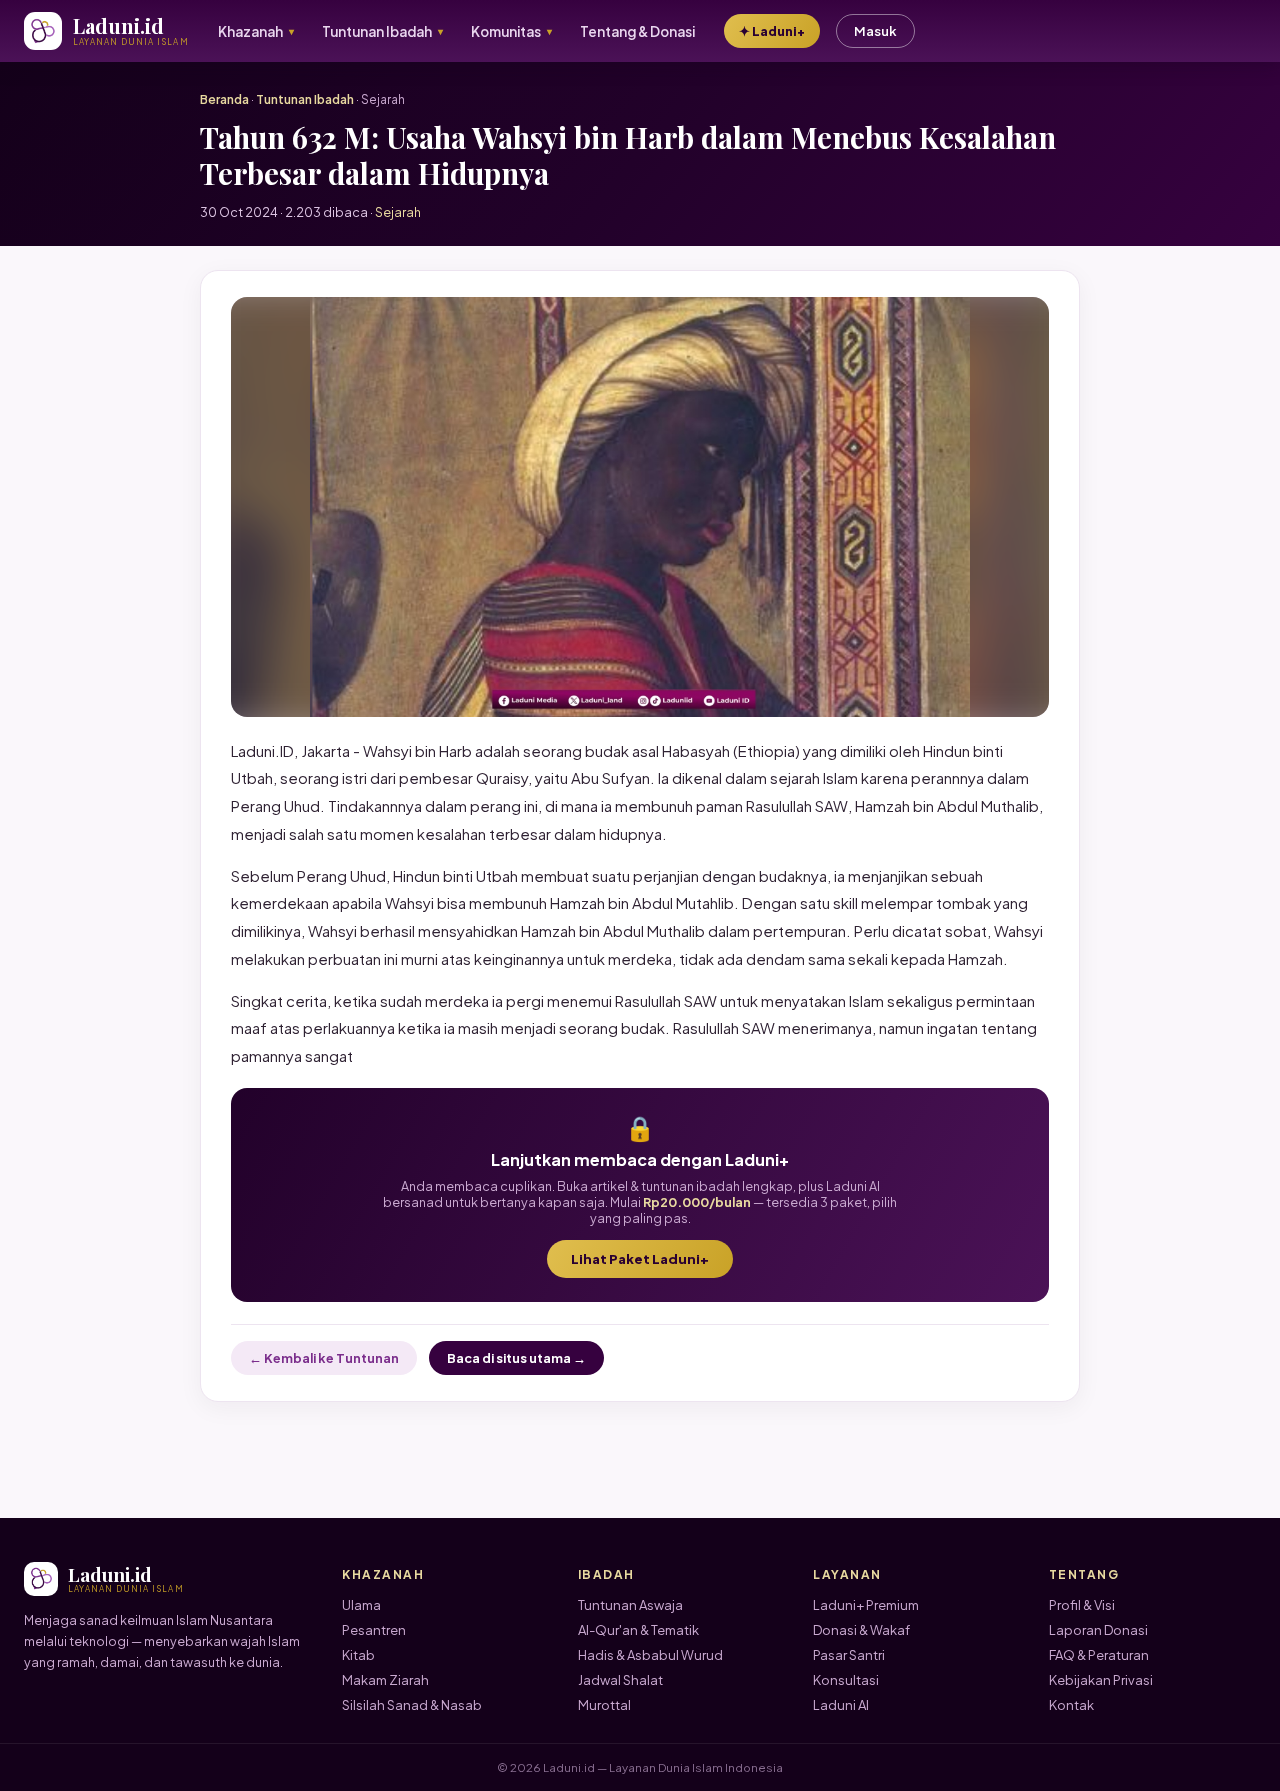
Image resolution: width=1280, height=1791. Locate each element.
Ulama (361, 1605)
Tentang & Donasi (637, 31)
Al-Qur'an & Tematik (638, 1630)
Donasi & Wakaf (861, 1630)
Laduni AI (841, 1705)
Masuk (875, 31)
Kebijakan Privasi (1101, 1680)
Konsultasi (846, 1680)
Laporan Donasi (1098, 1630)
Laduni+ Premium (866, 1605)
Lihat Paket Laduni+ (640, 1259)
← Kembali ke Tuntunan (324, 1358)
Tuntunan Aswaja (630, 1605)
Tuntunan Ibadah (305, 99)
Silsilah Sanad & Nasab (412, 1705)
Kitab (358, 1655)
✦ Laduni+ (772, 31)
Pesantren (374, 1630)
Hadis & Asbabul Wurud (650, 1655)
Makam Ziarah (385, 1680)
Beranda (224, 99)
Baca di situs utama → (516, 1358)
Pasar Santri (849, 1655)
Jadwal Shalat (620, 1680)
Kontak (1071, 1705)
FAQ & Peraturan (1099, 1655)
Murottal (604, 1705)
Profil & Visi (1082, 1605)
